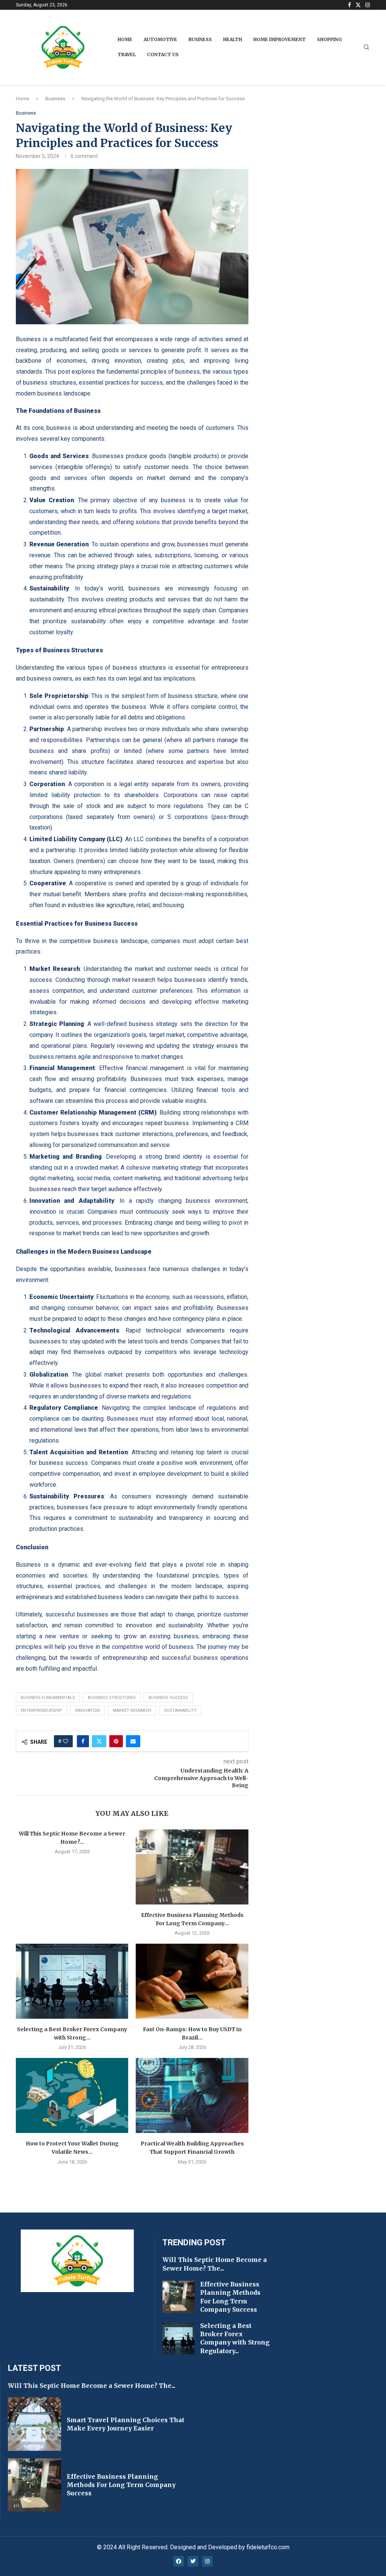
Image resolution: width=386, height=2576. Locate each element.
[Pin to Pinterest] (116, 1741)
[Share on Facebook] (83, 1741)
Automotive (160, 39)
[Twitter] (358, 5)
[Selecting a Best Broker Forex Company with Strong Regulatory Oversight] (72, 1981)
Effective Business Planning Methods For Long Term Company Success (121, 2485)
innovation (87, 1710)
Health (233, 39)
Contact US (163, 54)
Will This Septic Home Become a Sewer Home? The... (92, 2386)
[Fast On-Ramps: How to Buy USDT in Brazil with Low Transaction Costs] (192, 1981)
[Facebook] (349, 5)
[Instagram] (368, 5)
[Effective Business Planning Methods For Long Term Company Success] (192, 1867)
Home (125, 39)
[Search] (366, 48)
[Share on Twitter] (99, 1741)
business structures (112, 1698)
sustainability (180, 1710)
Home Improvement (280, 39)
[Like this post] (66, 1741)
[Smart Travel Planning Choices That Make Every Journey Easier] (34, 2424)
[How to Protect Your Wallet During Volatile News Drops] (72, 2095)
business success (168, 1698)
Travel (127, 54)
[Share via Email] (133, 1741)
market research (132, 1710)
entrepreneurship (41, 1710)
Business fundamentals (48, 1698)
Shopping (329, 39)
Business (200, 39)
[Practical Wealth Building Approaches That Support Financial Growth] (192, 2095)
